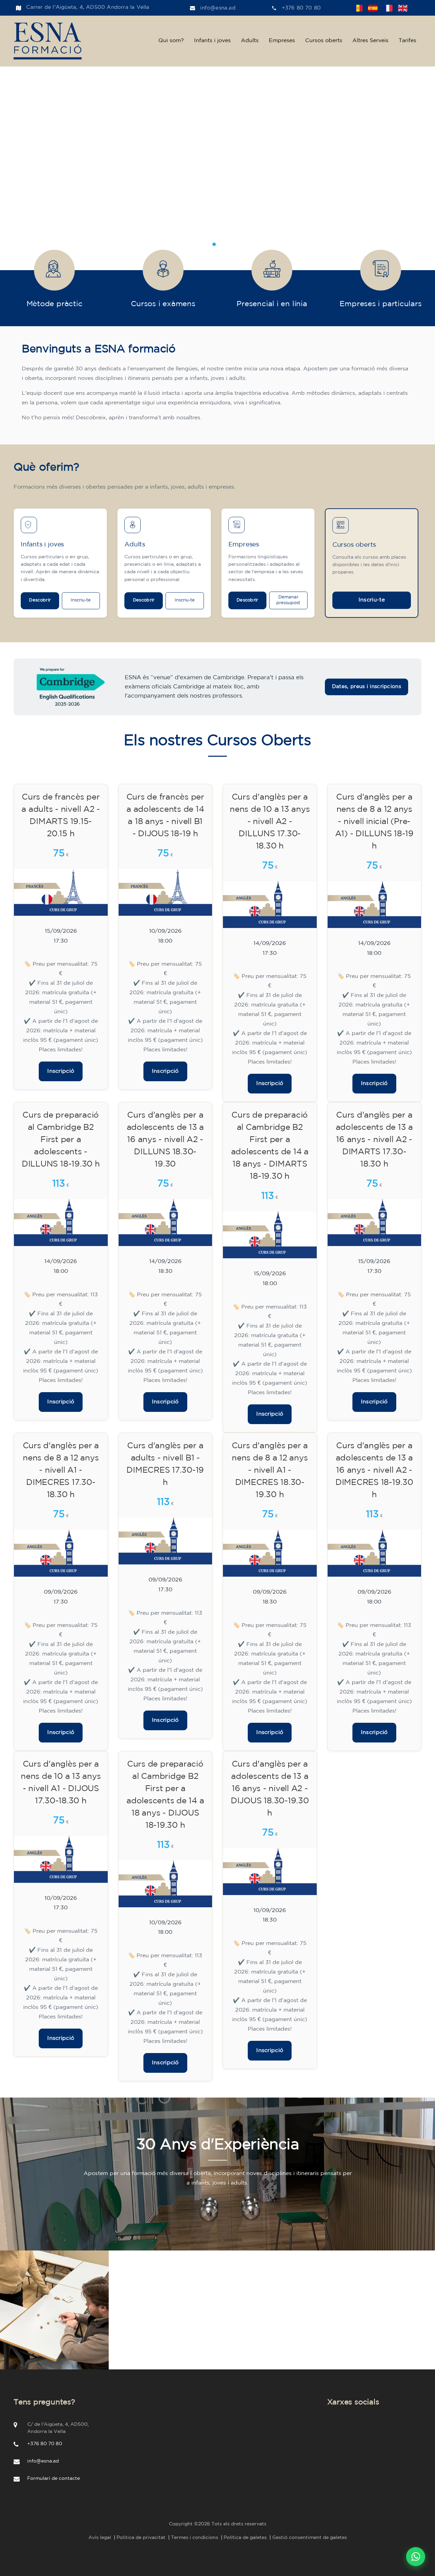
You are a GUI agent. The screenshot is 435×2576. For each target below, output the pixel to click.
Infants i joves (212, 41)
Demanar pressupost (288, 600)
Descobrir (40, 600)
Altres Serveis (370, 41)
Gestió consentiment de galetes (310, 2538)
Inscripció (61, 1071)
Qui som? (171, 41)
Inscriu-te (81, 600)
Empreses (282, 41)
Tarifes (407, 41)
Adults (250, 41)
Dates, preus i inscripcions (367, 687)
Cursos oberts (324, 41)
